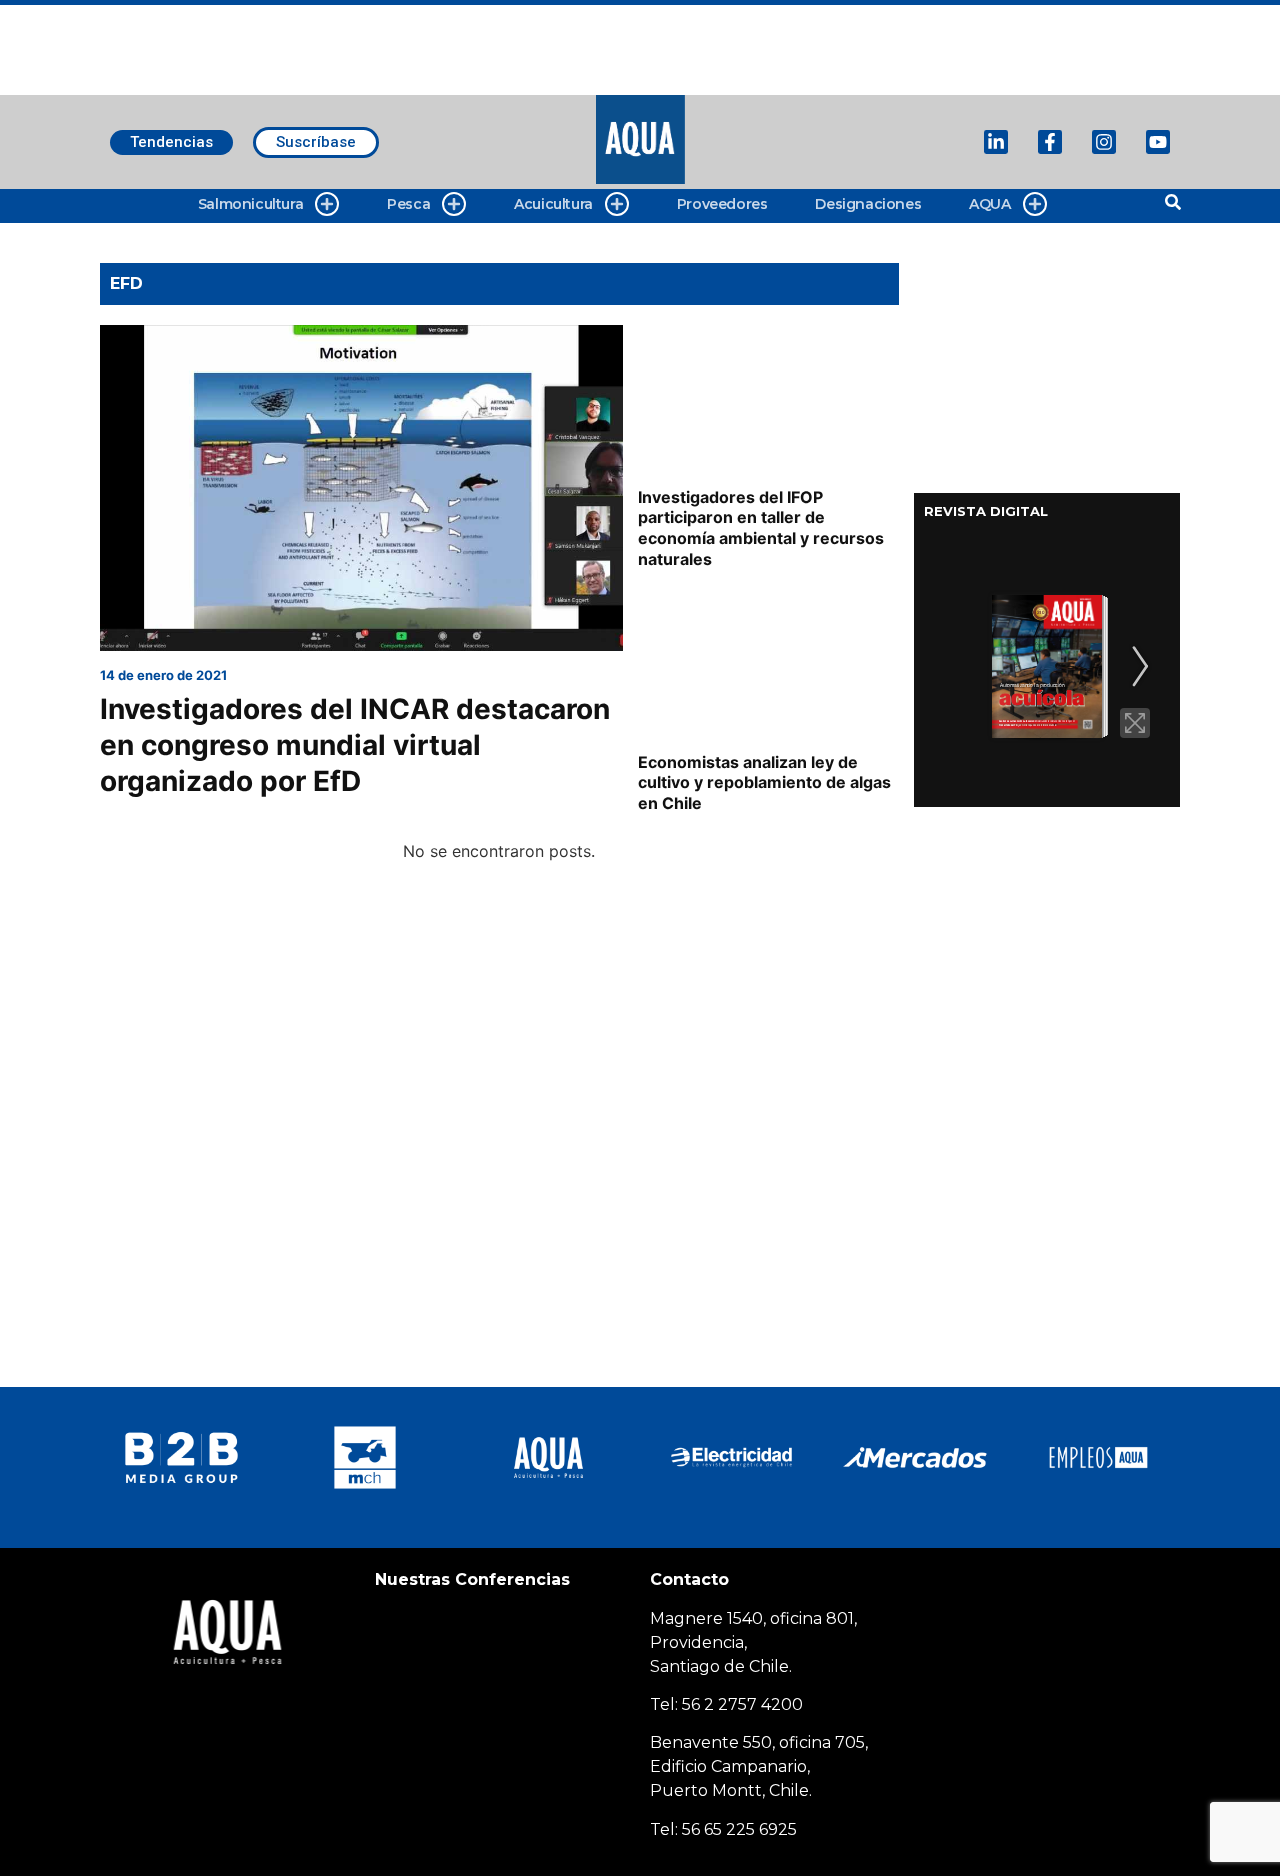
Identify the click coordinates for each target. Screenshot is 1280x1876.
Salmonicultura (250, 204)
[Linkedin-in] (996, 142)
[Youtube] (1158, 142)
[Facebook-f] (1050, 142)
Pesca (408, 204)
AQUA (989, 204)
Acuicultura (553, 204)
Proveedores (722, 204)
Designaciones (868, 204)
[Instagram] (1104, 142)
